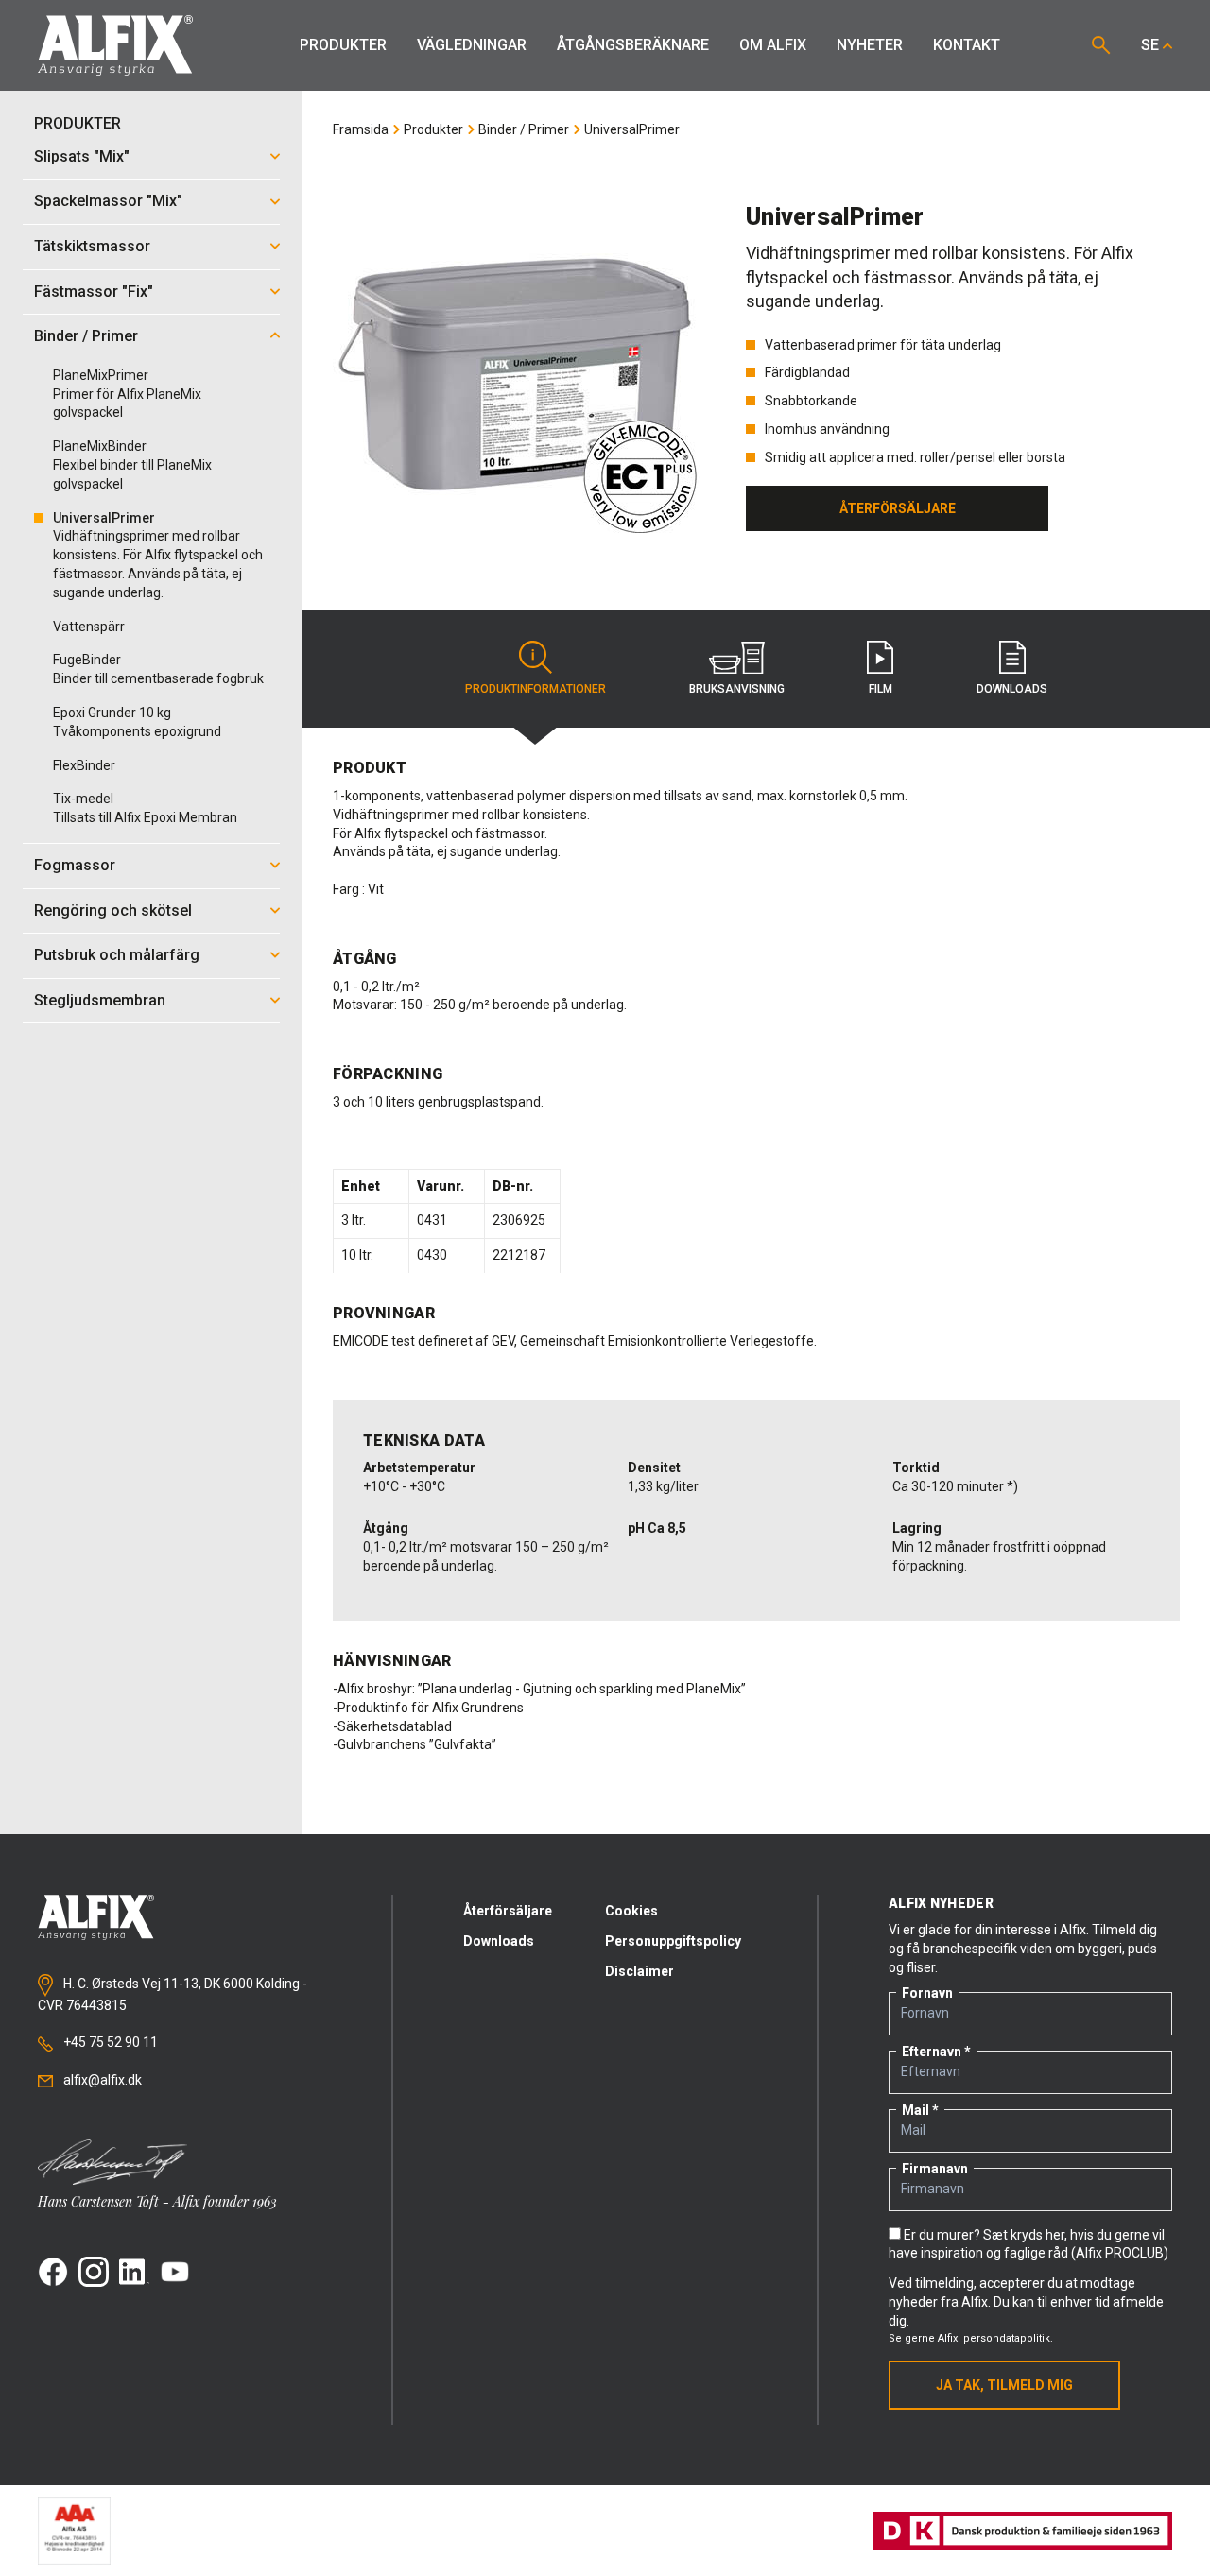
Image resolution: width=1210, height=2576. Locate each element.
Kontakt (967, 45)
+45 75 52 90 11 (109, 2042)
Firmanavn (935, 2169)
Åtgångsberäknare (633, 45)
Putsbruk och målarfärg (117, 955)
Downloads (499, 1941)
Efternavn (932, 2052)
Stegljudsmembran (100, 1000)
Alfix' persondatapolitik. (995, 2338)
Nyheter (870, 45)
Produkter (343, 45)
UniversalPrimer (632, 129)
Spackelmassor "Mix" (108, 201)
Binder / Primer (86, 336)
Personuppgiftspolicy (673, 1941)
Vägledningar (472, 45)
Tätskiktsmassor (92, 246)
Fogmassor (75, 865)
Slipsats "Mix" (82, 156)
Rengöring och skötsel (113, 910)
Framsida (361, 129)
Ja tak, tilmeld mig (1004, 2385)
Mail (916, 2110)
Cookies (631, 1911)
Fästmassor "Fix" (94, 292)
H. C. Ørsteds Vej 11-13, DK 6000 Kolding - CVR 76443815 (173, 1995)
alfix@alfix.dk (101, 2080)
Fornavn (927, 1993)
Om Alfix (773, 45)
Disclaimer (640, 1971)
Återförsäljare (508, 1911)
